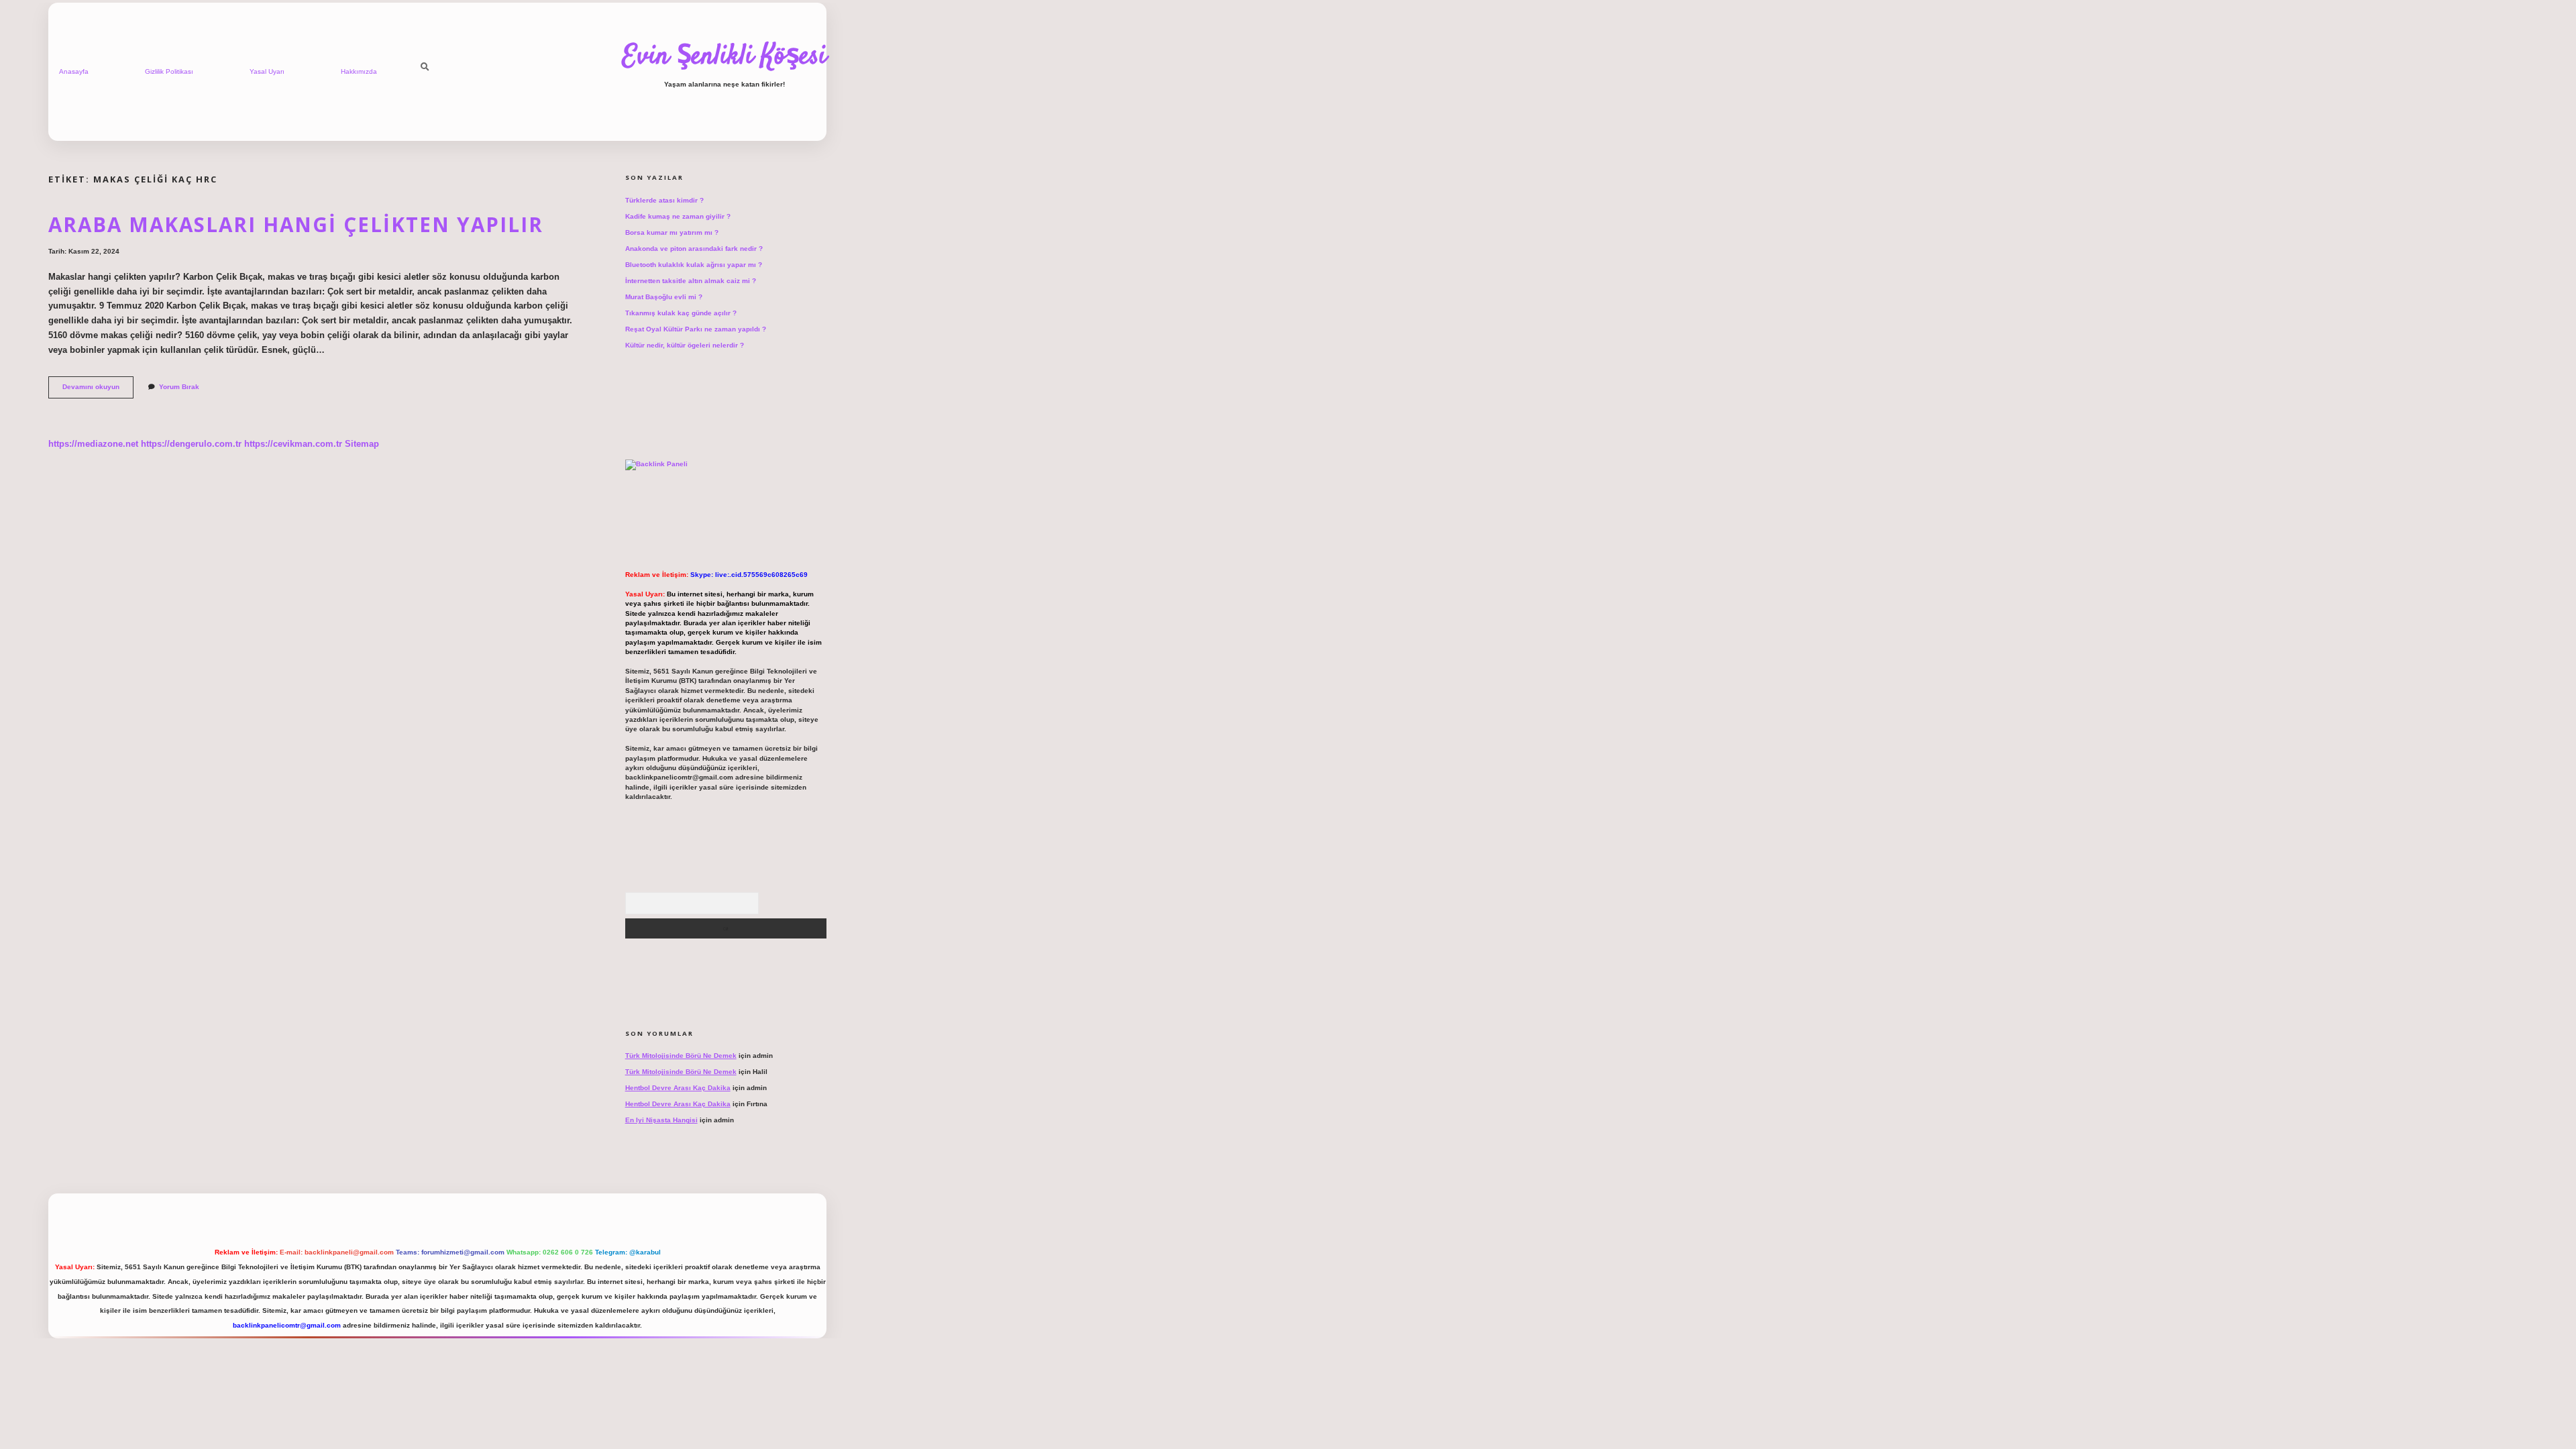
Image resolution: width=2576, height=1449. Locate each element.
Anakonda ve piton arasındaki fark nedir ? (694, 249)
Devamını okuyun (98, 390)
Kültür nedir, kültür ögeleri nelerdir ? (685, 345)
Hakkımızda (359, 71)
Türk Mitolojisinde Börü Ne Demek (681, 1056)
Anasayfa (74, 71)
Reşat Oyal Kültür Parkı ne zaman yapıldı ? (696, 329)
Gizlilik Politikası (169, 71)
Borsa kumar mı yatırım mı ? (672, 232)
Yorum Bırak (179, 387)
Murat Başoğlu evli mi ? (664, 297)
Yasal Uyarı (267, 71)
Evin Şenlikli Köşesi (724, 57)
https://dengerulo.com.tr (191, 444)
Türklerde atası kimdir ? (664, 200)
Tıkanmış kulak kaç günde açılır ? (681, 313)
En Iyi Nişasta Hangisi (661, 1120)
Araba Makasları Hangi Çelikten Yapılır (296, 224)
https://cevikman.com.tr (293, 444)
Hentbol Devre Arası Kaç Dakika (678, 1088)
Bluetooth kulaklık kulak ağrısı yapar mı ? (694, 265)
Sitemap (362, 444)
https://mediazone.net (93, 444)
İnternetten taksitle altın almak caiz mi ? (691, 281)
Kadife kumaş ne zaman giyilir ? (678, 216)
